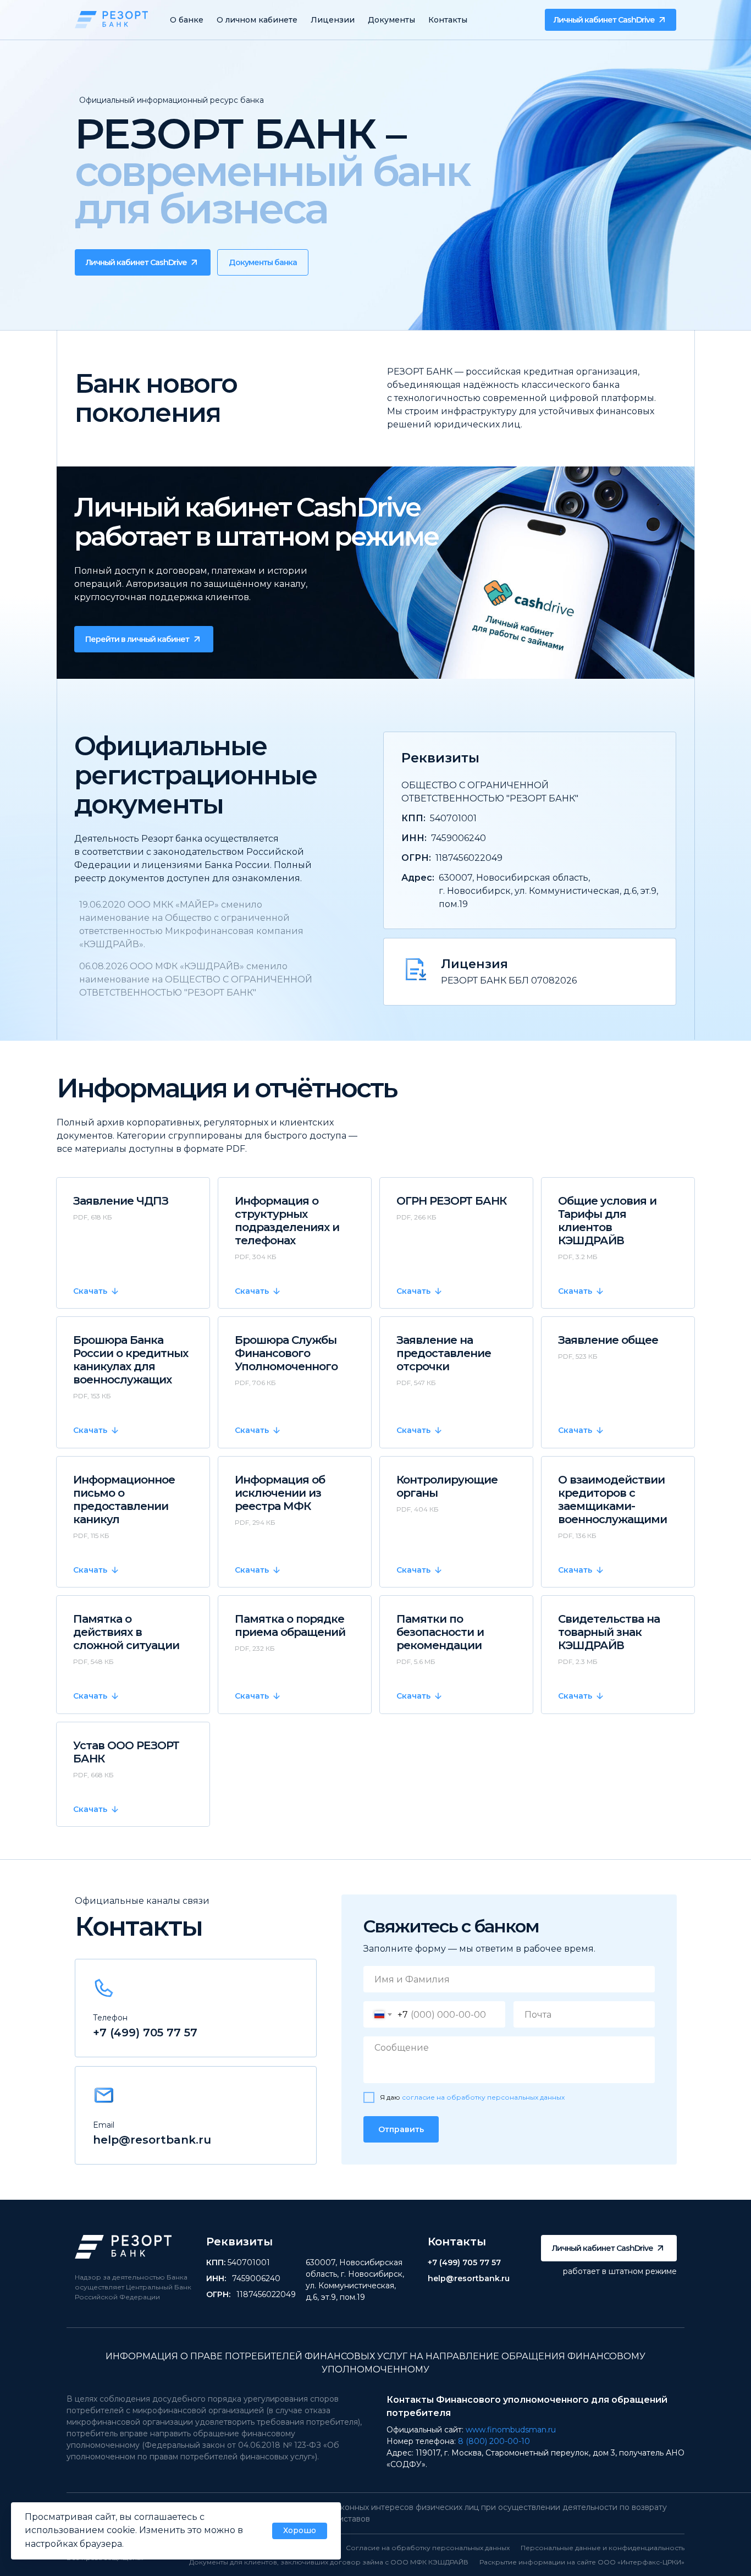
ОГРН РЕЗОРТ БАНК (451, 1201)
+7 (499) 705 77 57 (145, 2033)
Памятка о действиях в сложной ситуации (126, 1632)
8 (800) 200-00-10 (494, 2441)
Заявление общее (608, 1340)
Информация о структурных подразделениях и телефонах (287, 1221)
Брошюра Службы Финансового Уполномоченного (286, 1353)
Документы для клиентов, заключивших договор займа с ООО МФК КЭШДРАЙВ (329, 2562)
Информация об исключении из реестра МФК (280, 1493)
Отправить (401, 2129)
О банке (187, 20)
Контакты (448, 20)
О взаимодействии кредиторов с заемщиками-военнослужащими (612, 1500)
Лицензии (333, 20)
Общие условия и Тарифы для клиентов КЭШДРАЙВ (607, 1221)
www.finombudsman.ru (511, 2430)
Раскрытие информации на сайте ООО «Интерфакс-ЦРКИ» (582, 2562)
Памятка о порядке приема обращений (290, 1625)
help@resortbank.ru (152, 2140)
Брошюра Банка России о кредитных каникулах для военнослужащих (131, 1360)
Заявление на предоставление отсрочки (444, 1353)
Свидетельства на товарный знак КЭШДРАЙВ (609, 1632)
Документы (391, 20)
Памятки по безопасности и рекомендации (440, 1632)
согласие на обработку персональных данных (483, 2097)
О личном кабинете (257, 20)
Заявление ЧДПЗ (121, 1201)
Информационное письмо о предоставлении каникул (124, 1500)
